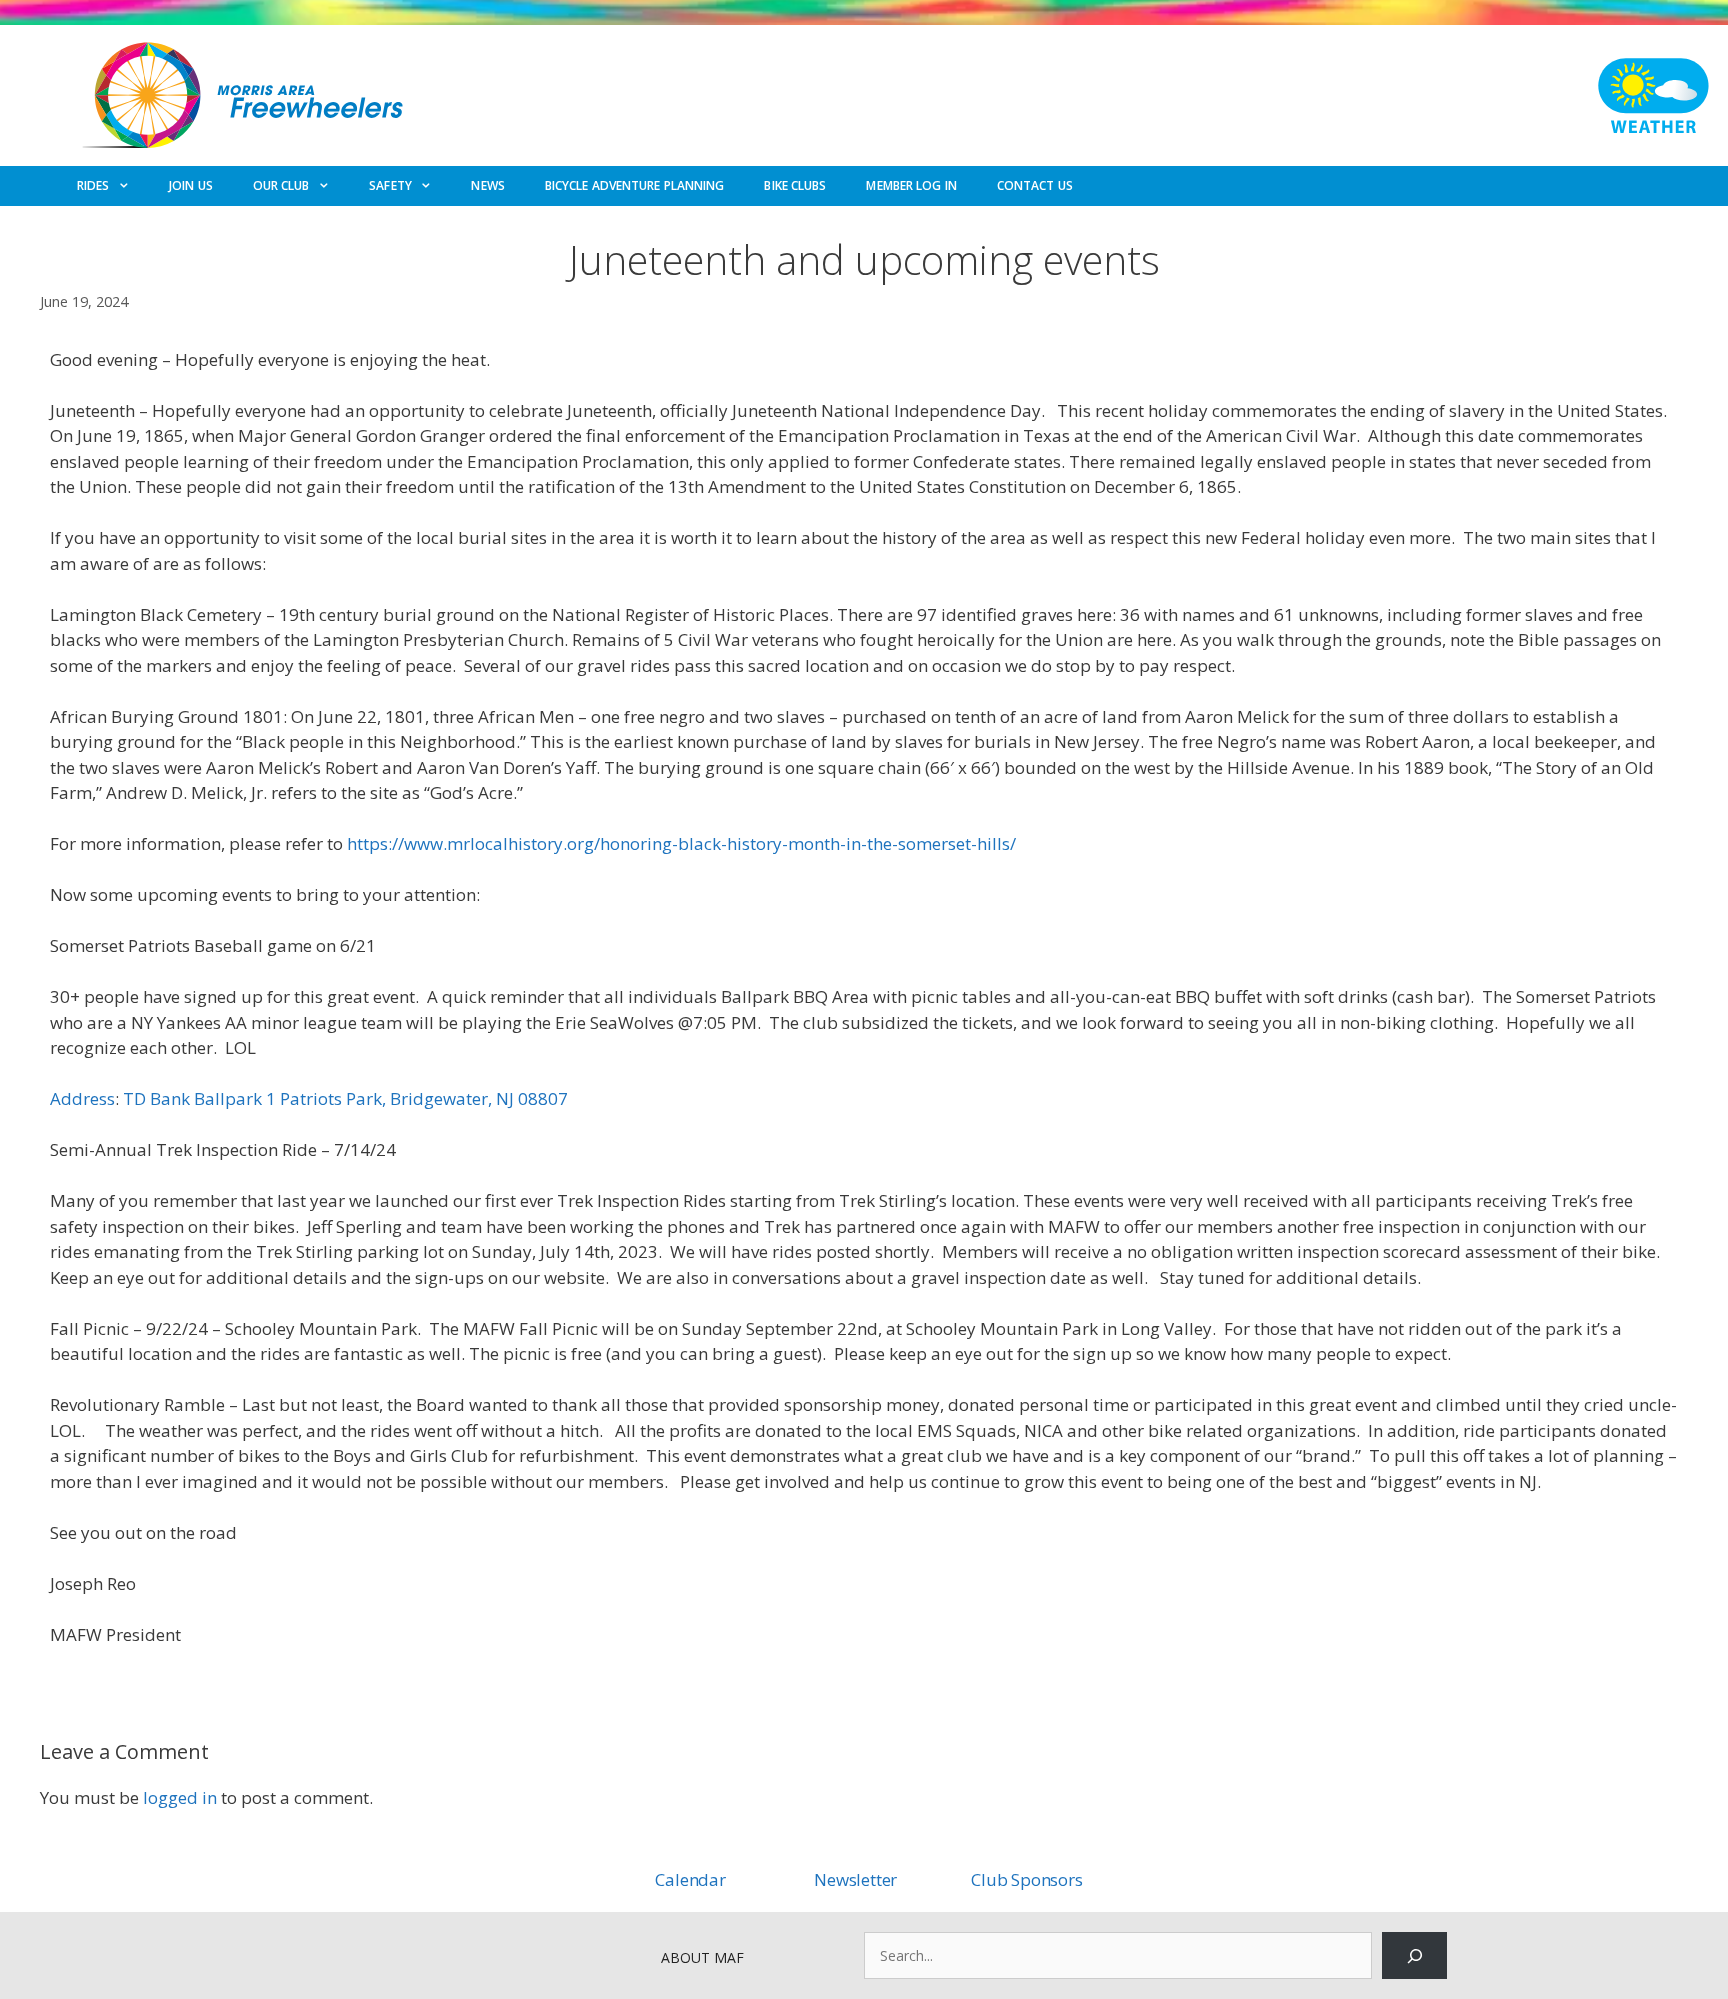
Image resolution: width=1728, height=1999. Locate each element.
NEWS (487, 185)
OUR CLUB (281, 185)
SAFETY (390, 185)
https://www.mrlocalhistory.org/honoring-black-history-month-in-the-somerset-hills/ (681, 843)
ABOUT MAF (702, 1957)
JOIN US (191, 185)
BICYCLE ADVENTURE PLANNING (635, 185)
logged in (180, 1797)
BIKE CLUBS (795, 185)
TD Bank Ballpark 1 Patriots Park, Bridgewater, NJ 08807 (345, 1098)
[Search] (1414, 1955)
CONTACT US (1035, 185)
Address (82, 1098)
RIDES (93, 185)
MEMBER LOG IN (911, 185)
